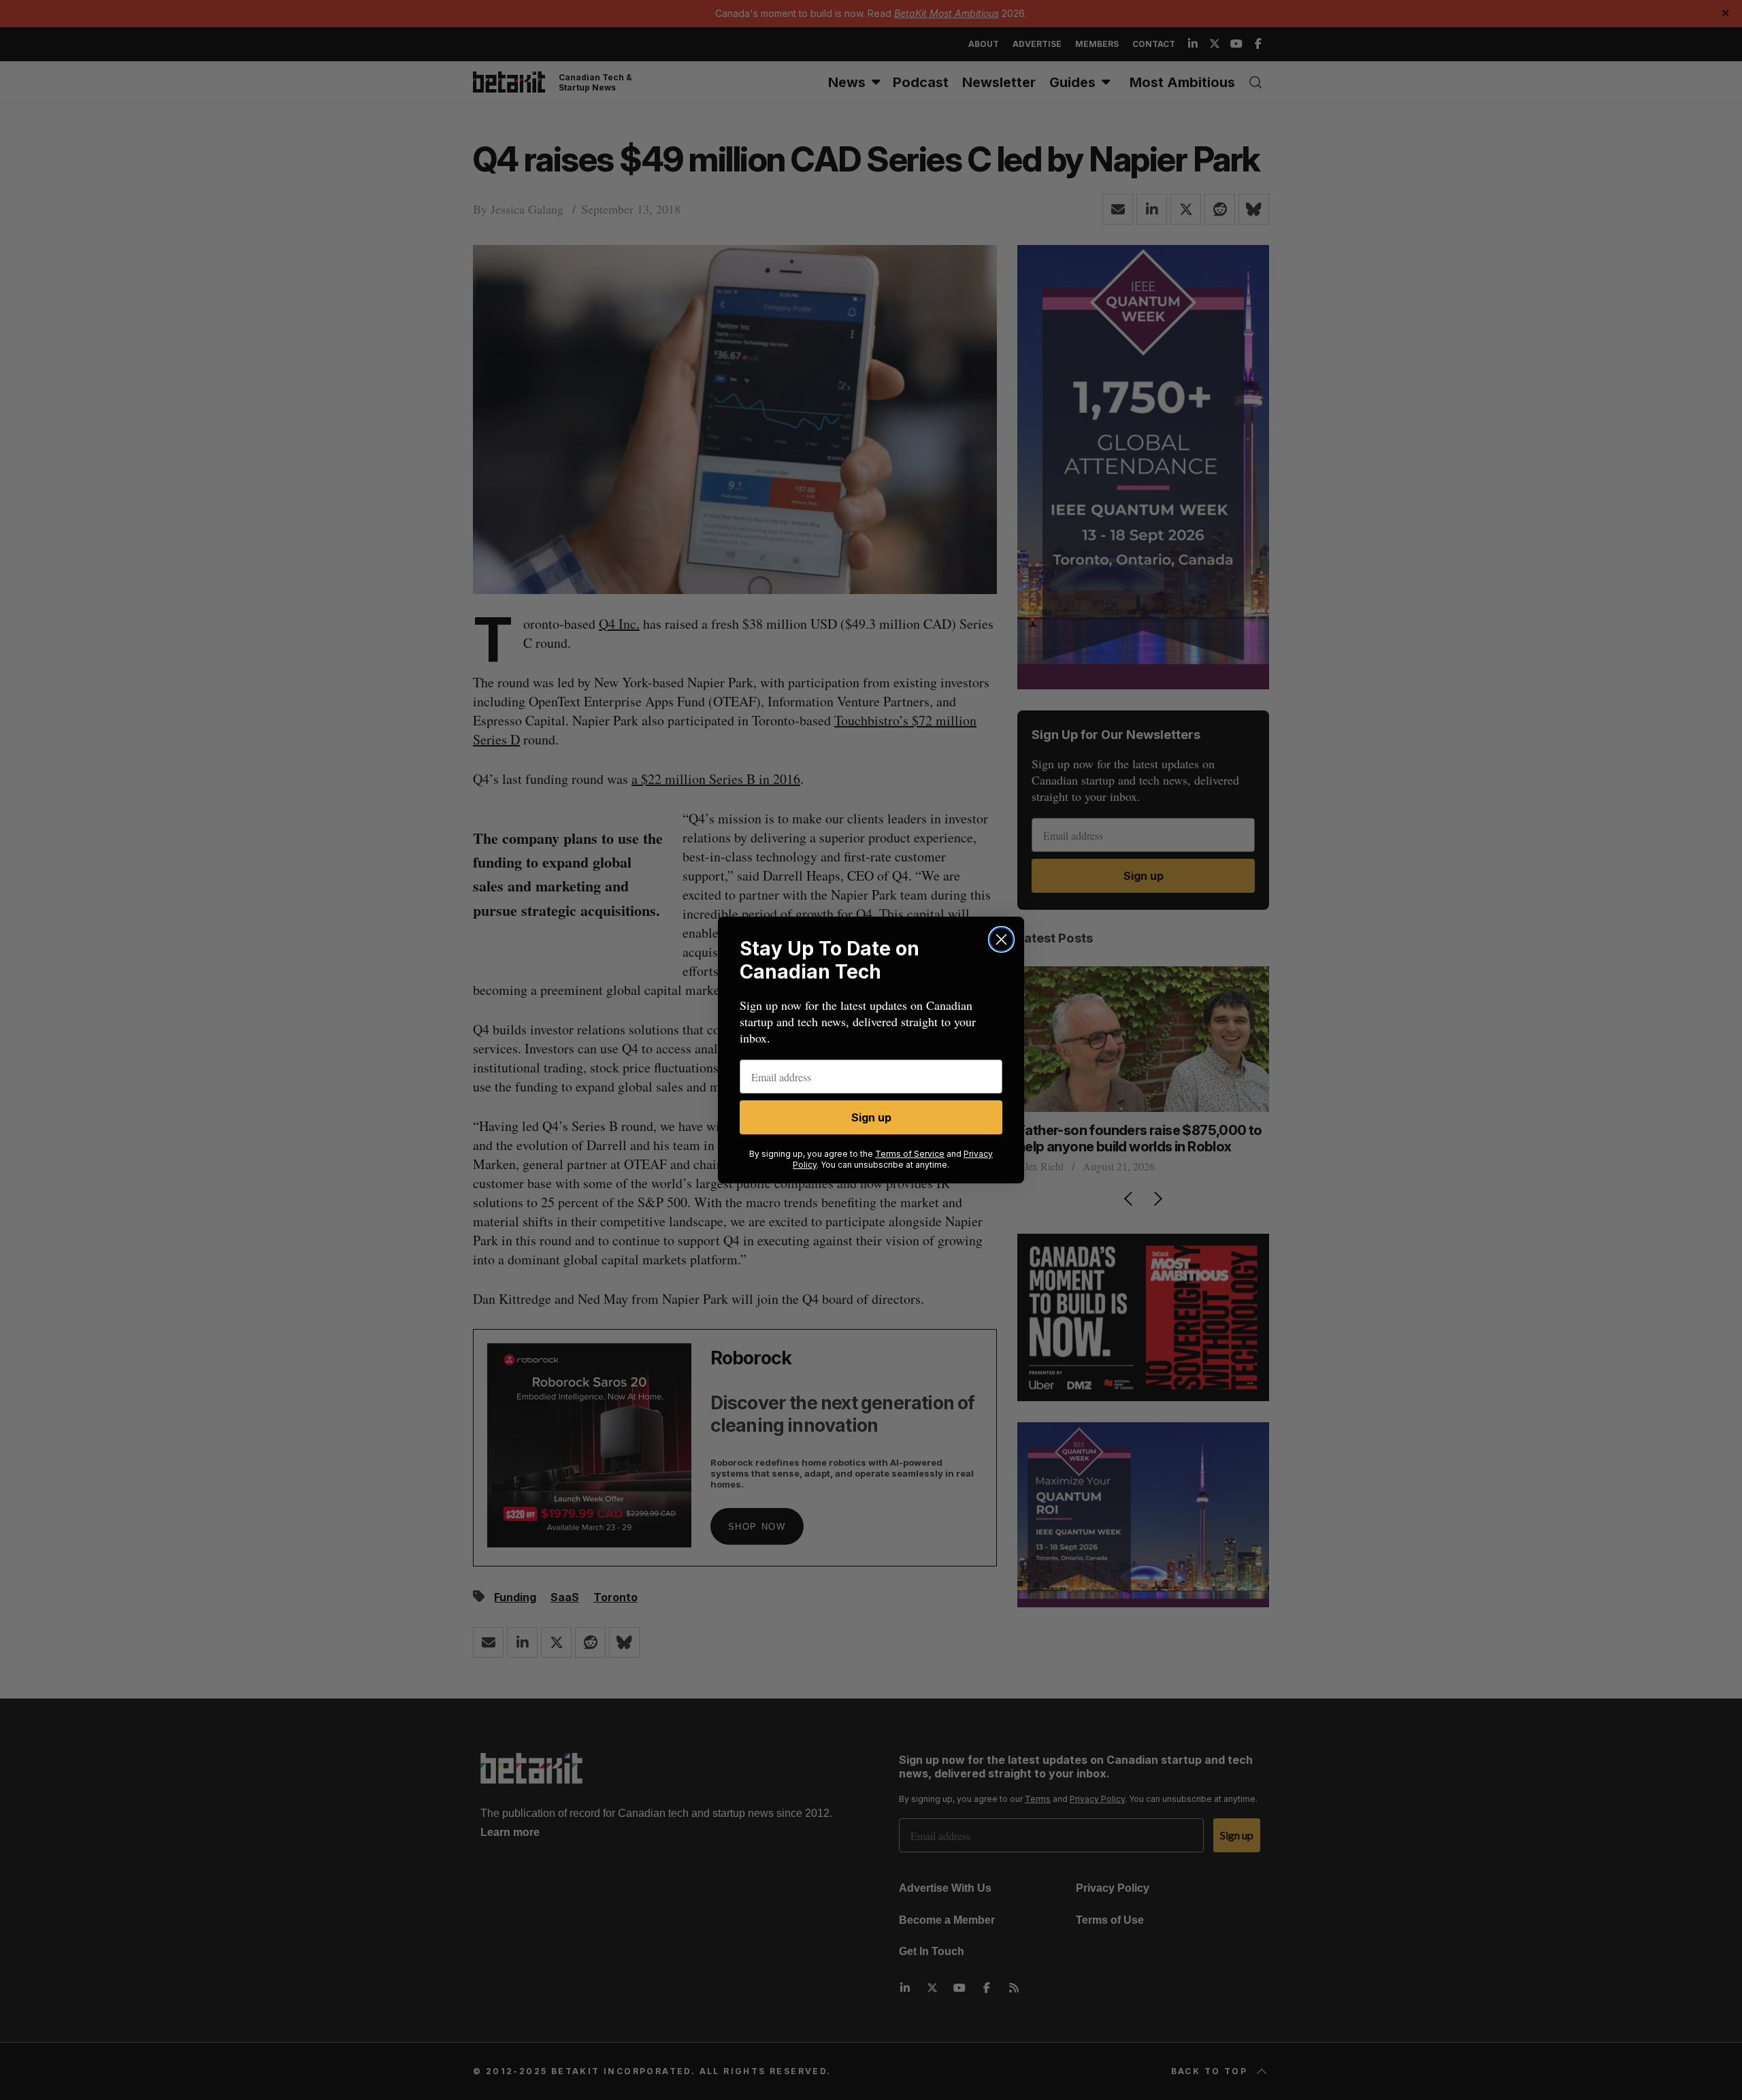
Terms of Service (910, 1154)
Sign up (871, 1117)
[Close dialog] (1001, 939)
